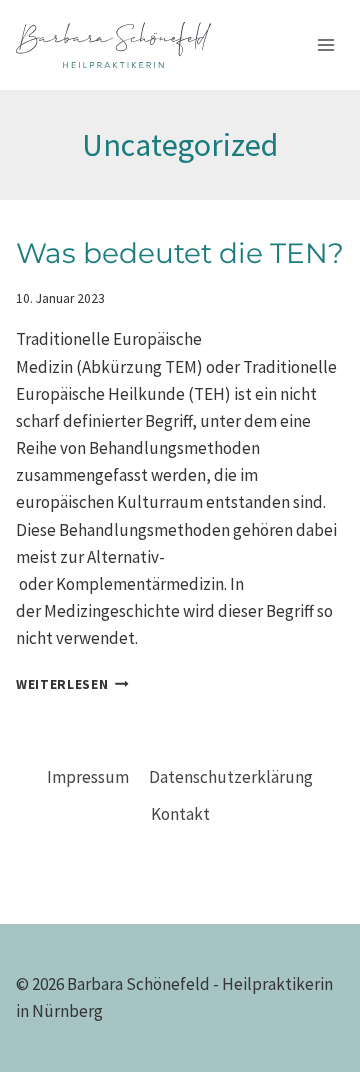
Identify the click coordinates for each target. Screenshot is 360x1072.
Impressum (88, 777)
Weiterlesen (72, 684)
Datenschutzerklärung (231, 777)
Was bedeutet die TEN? (180, 253)
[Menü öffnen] (325, 44)
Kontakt (180, 814)
